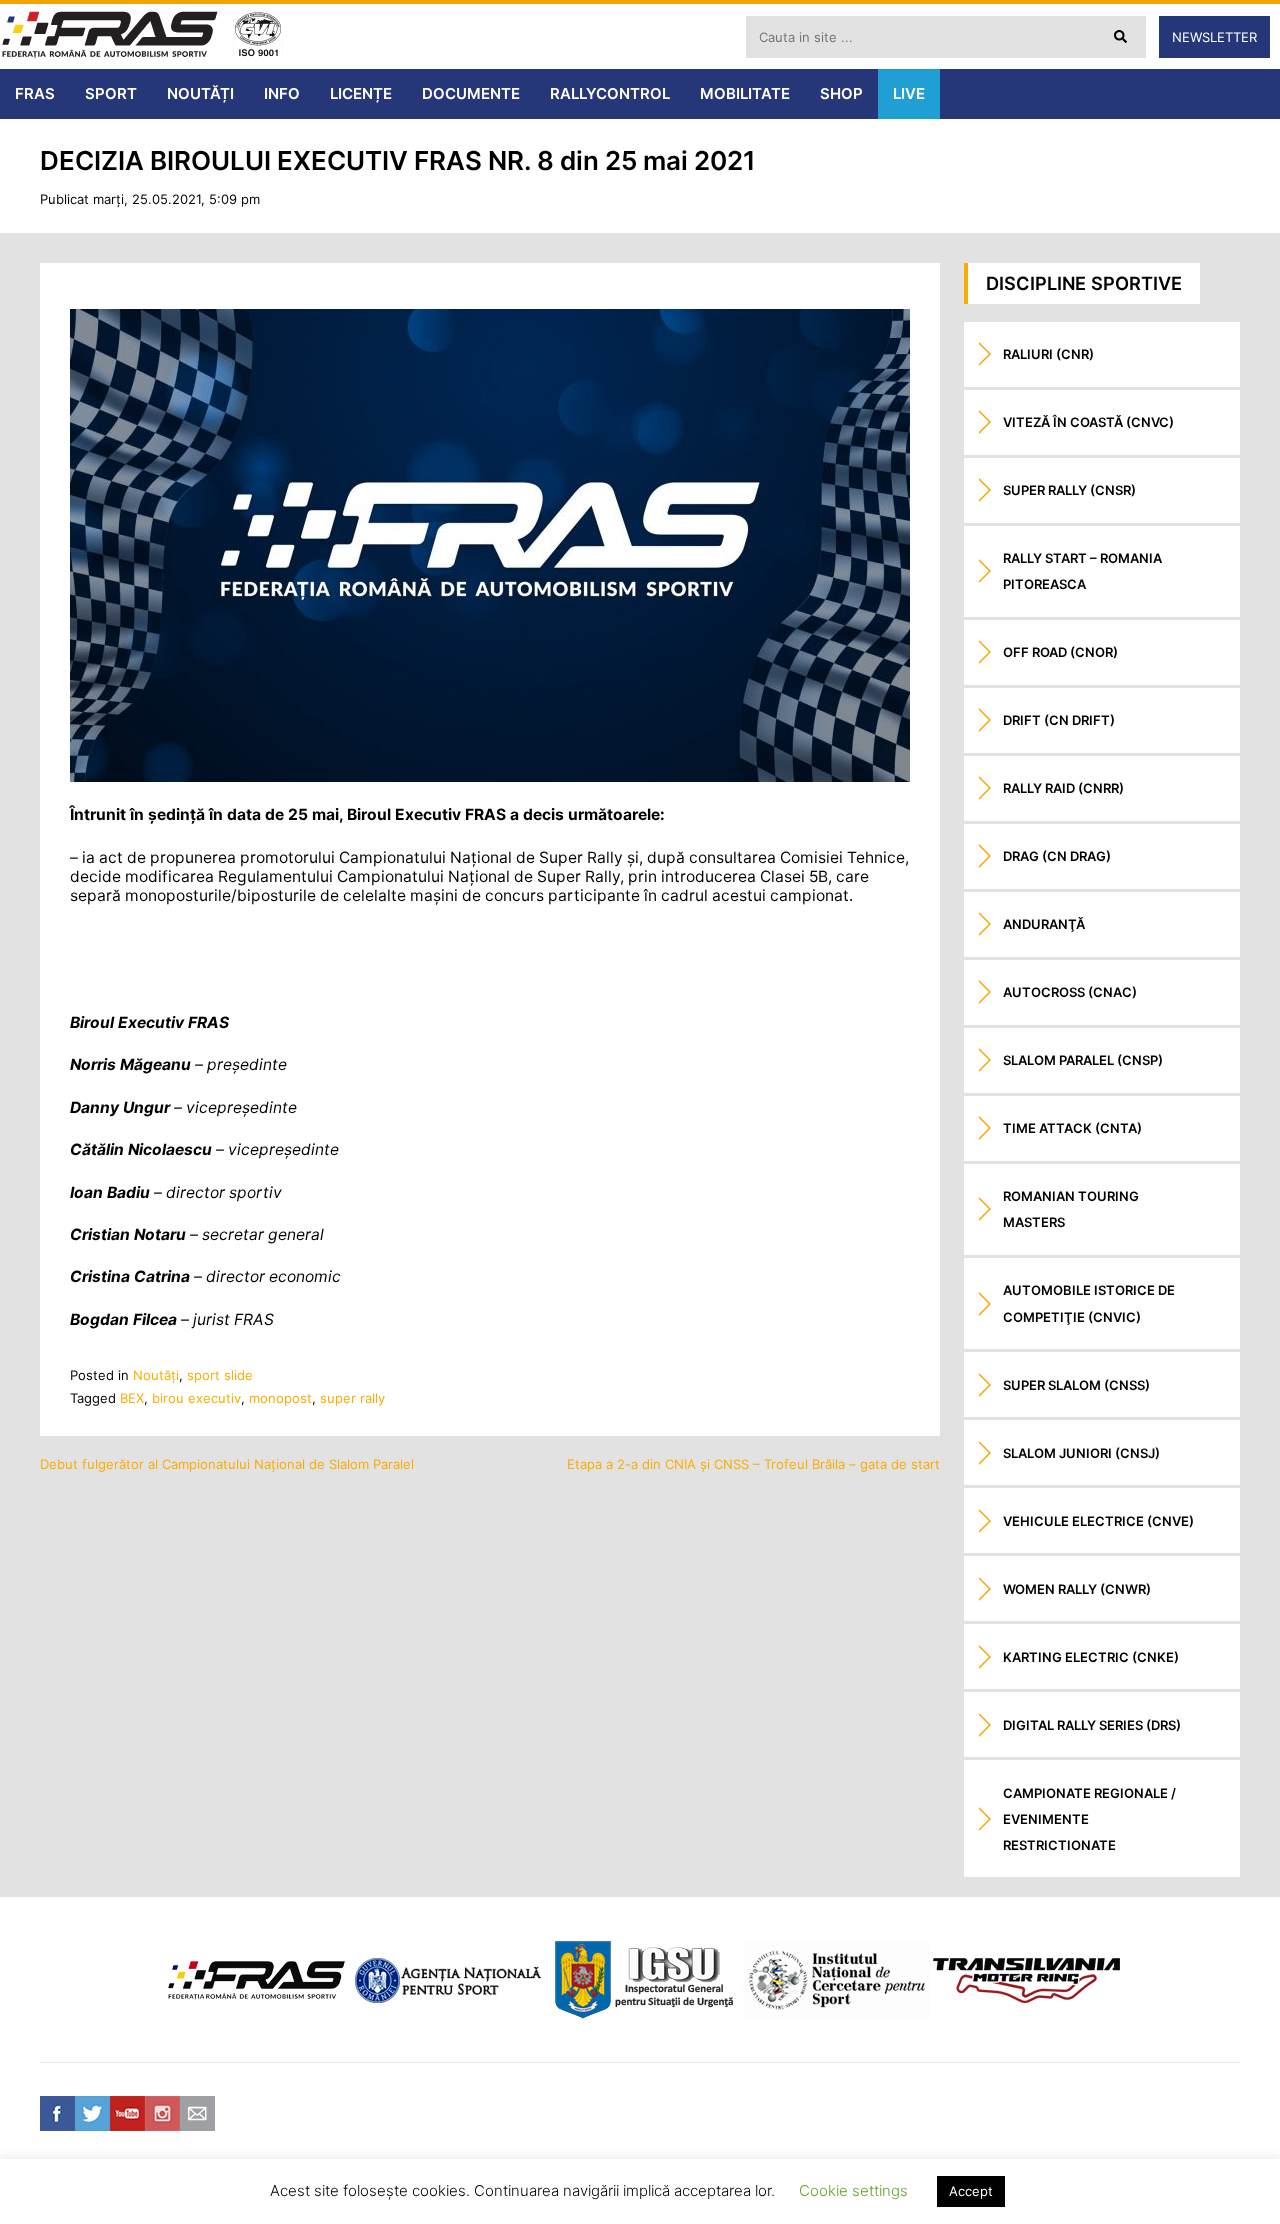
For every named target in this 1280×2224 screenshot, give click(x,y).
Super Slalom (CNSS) (1076, 1385)
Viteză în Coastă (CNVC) (1088, 422)
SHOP (841, 93)
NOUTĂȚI (200, 93)
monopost (280, 1398)
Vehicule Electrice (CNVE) (1098, 1521)
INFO (282, 93)
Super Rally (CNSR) (1069, 490)
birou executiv (196, 1398)
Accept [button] (971, 2191)
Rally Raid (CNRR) (1063, 788)
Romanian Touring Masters (1071, 1209)
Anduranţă (1044, 924)
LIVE (909, 93)
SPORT (111, 93)
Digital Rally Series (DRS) (1092, 1725)
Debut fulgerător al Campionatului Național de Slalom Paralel (227, 1464)
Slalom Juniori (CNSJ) (1081, 1453)
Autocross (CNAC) (1070, 992)
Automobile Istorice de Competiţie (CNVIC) (1089, 1303)
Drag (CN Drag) (1057, 856)
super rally (352, 1398)
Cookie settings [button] (853, 2190)
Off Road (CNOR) (1060, 652)
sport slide (220, 1375)
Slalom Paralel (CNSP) (1083, 1060)
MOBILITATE (745, 93)
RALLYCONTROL (610, 93)
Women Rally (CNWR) (1077, 1589)
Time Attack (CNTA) (1072, 1128)
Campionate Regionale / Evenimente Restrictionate (1089, 1819)
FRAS (35, 93)
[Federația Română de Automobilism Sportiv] (110, 36)
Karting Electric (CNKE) (1091, 1657)
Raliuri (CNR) (1048, 354)
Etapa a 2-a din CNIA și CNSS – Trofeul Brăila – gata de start (753, 1464)
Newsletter (1214, 37)
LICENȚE (361, 93)
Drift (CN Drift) (1059, 720)
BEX (132, 1398)
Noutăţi (156, 1375)
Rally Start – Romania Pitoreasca (1082, 571)
